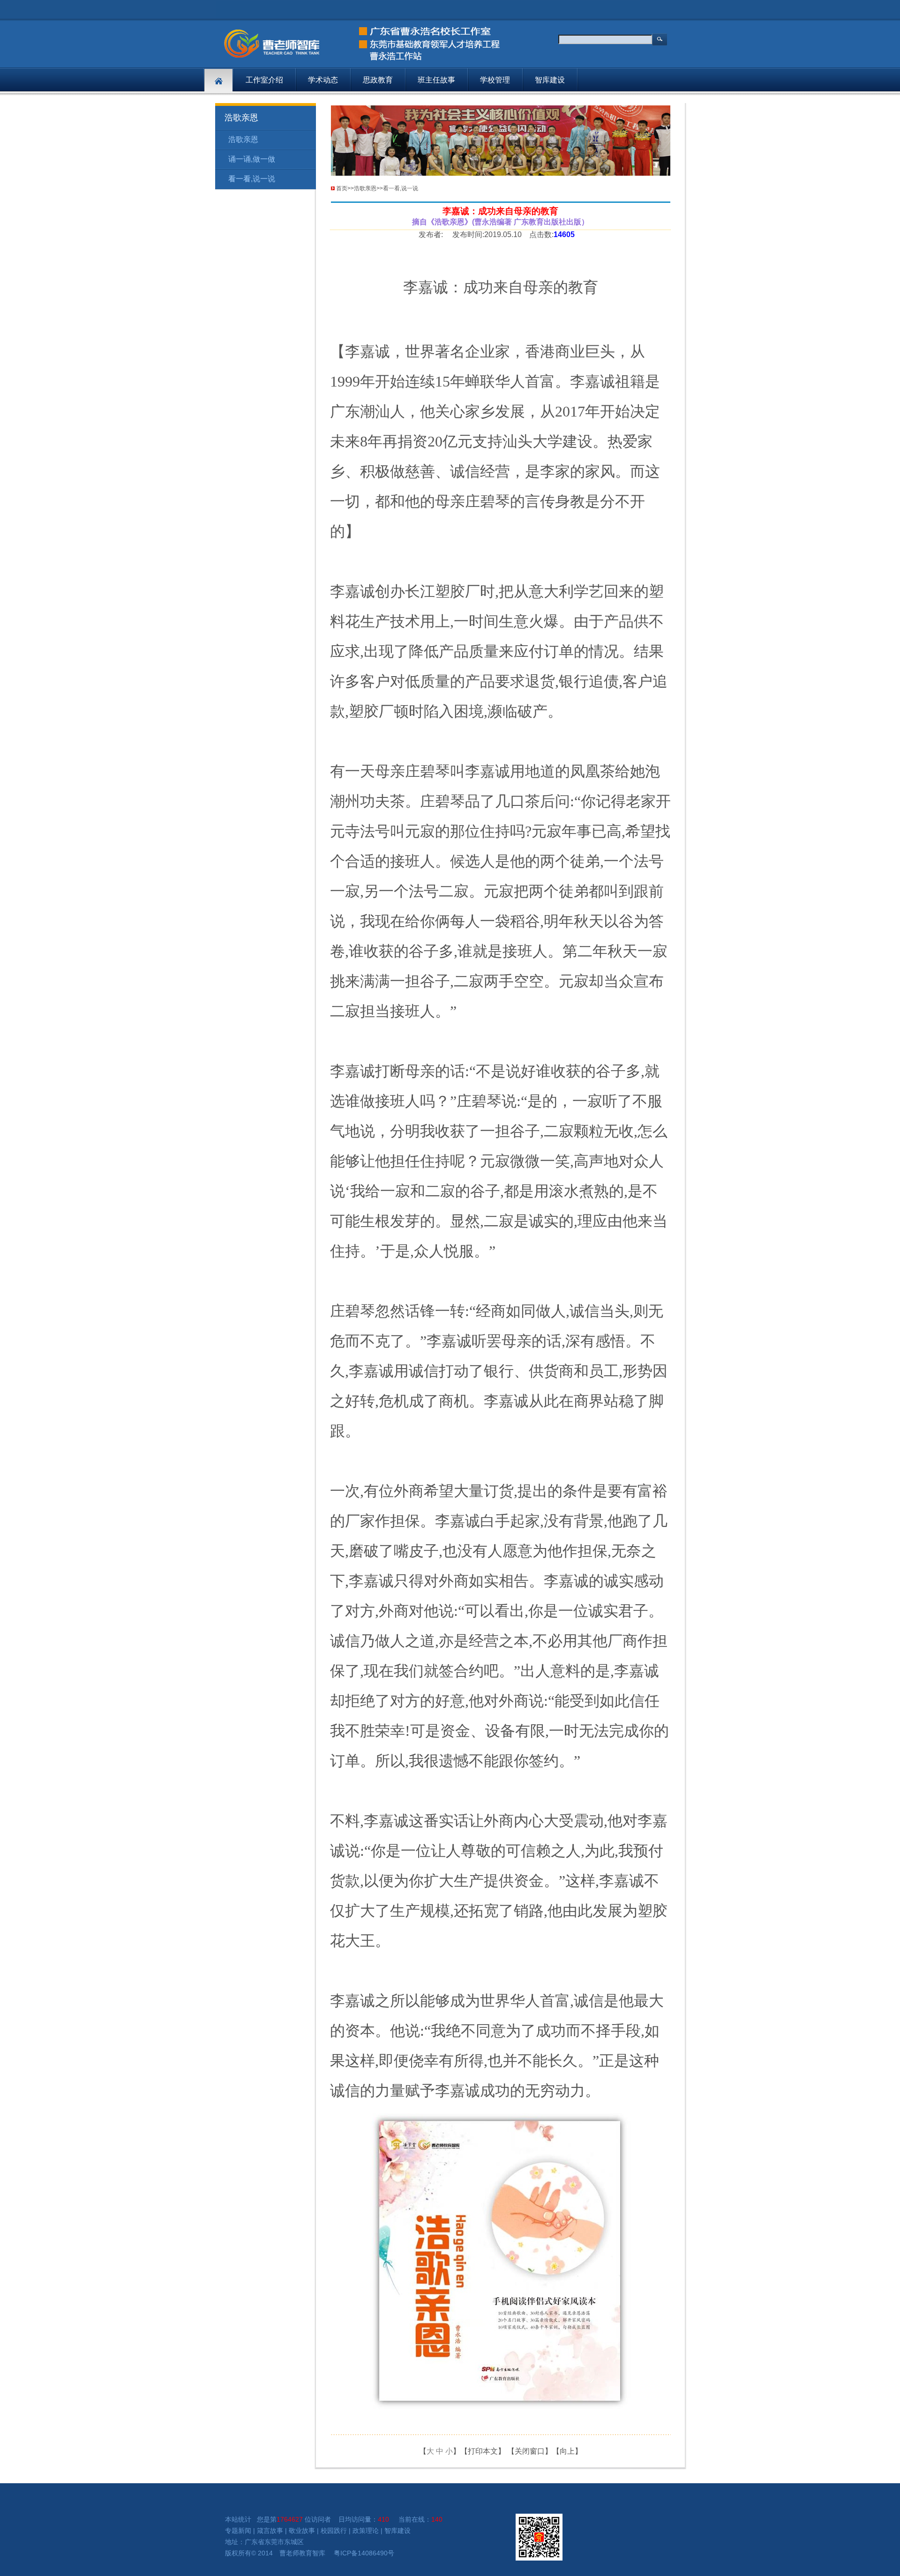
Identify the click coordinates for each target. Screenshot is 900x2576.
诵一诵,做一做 (252, 159)
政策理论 (366, 2531)
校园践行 (334, 2531)
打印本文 (483, 2451)
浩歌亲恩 (243, 139)
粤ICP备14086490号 (364, 2553)
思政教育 (378, 80)
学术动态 (323, 80)
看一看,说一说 (252, 179)
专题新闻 (238, 2531)
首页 (342, 188)
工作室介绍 (264, 80)
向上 (567, 2451)
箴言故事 (270, 2531)
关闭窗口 (530, 2451)
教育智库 (312, 2553)
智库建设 (550, 80)
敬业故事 (302, 2531)
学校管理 (495, 80)
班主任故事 (436, 80)
